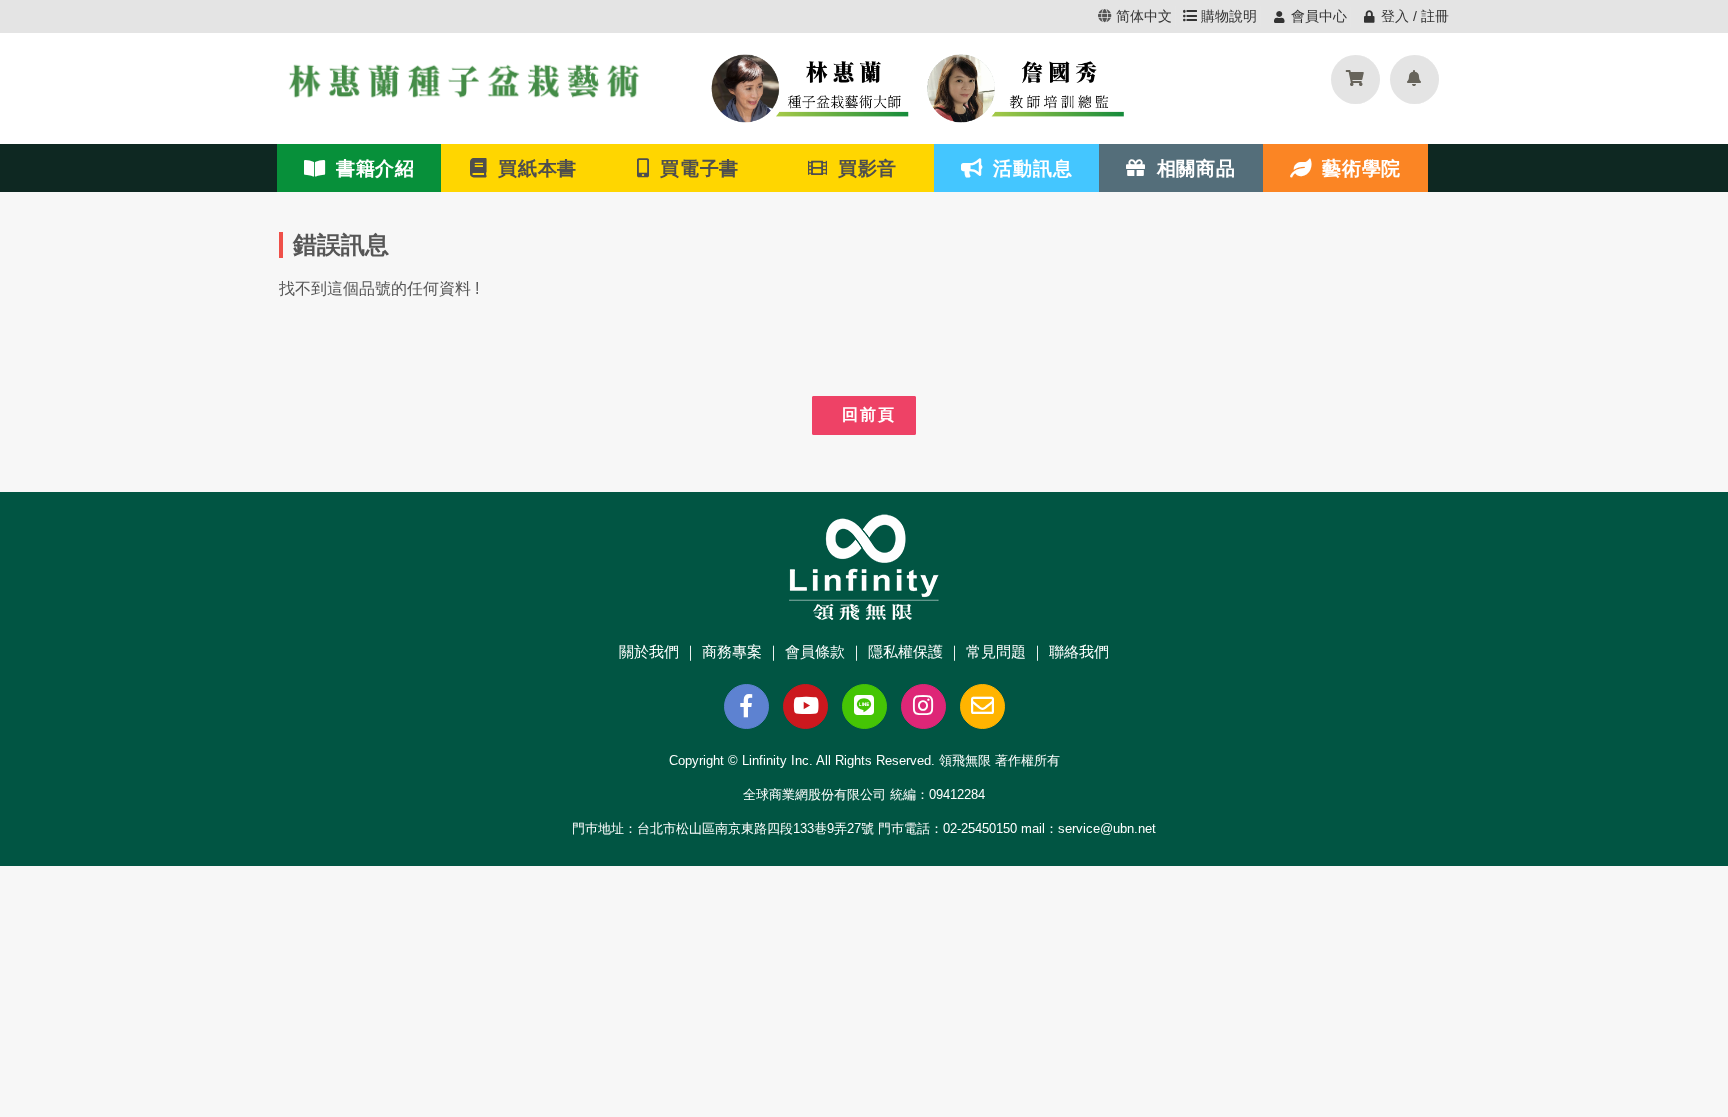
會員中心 (1319, 16)
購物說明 (1227, 16)
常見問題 (996, 651)
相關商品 (1191, 168)
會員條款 (815, 651)
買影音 (862, 168)
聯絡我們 (1079, 651)
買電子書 (695, 168)
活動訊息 (1028, 168)
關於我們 (649, 651)
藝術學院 (1356, 168)
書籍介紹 (370, 168)
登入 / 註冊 (1415, 16)
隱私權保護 (905, 651)
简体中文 (1144, 16)
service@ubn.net (1107, 828)
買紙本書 (533, 168)
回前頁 (864, 414)
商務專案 (732, 651)
